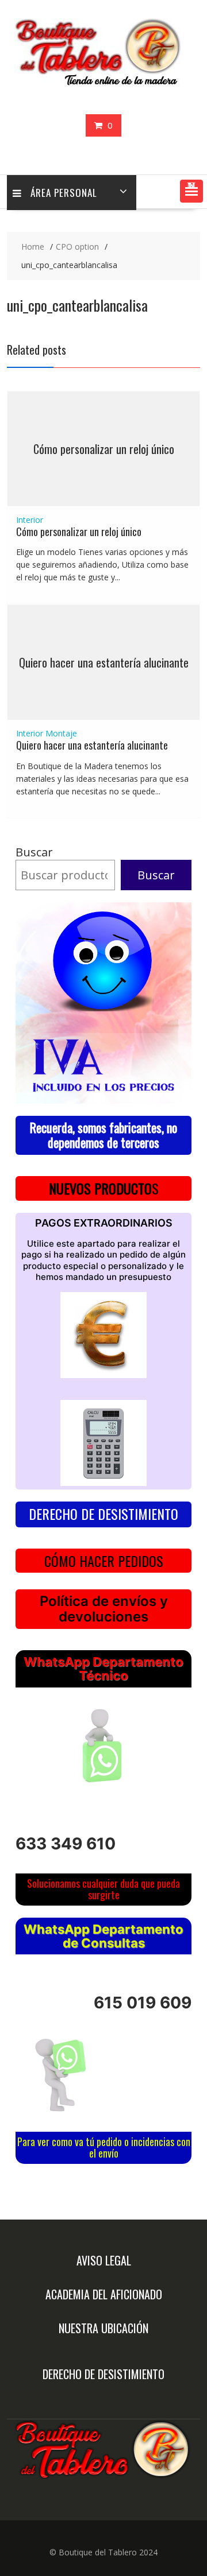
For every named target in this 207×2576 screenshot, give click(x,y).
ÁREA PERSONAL (64, 193)
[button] (191, 191)
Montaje (61, 733)
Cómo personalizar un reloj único (104, 449)
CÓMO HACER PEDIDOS (104, 1561)
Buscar (34, 852)
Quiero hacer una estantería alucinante (104, 662)
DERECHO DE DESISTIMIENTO (103, 1514)
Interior (30, 520)
